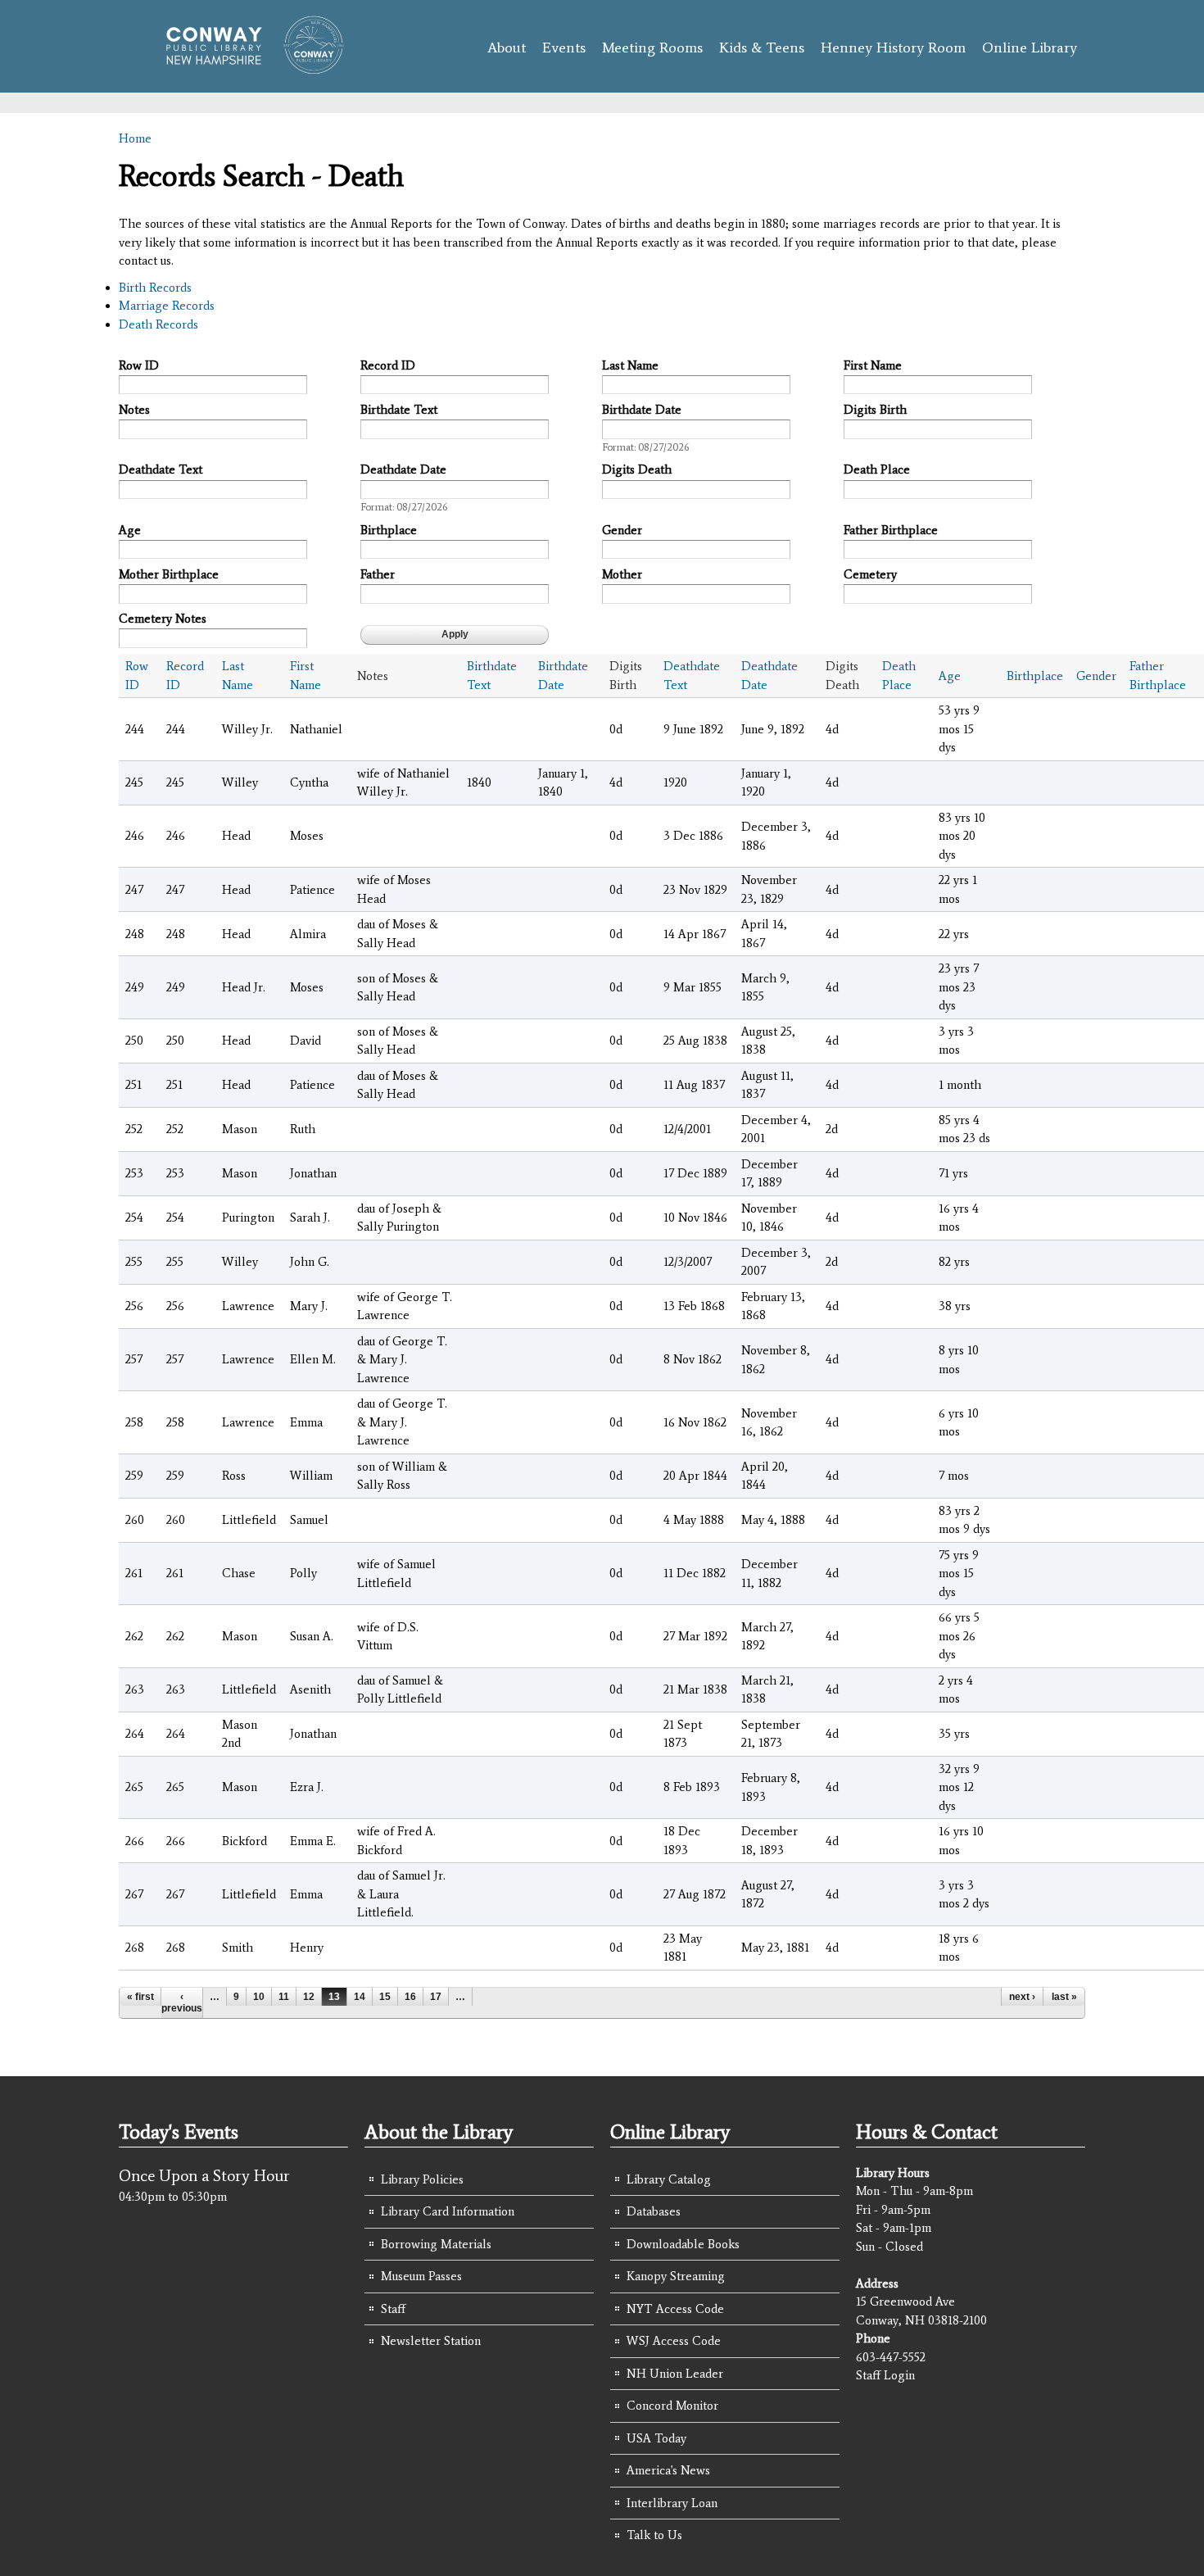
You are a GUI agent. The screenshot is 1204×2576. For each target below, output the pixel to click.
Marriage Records (167, 306)
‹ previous (182, 2002)
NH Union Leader (675, 2374)
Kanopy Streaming (676, 2276)
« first (140, 1997)
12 (309, 1997)
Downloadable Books (683, 2244)
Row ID (139, 365)
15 (385, 1997)
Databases (654, 2211)
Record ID (388, 365)
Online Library (1030, 48)
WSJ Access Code (674, 2341)
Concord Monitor (672, 2406)
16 (410, 1997)
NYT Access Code (675, 2309)
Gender (622, 530)
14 (360, 1997)
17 (436, 1997)
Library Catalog (669, 2179)
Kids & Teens (762, 48)
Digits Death (637, 469)
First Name (873, 365)
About (507, 48)
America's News (668, 2470)
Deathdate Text (161, 469)
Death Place (877, 469)
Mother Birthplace (169, 574)
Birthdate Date (642, 410)
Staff (393, 2309)
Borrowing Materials (436, 2244)
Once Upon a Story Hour (204, 2175)
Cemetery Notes (163, 619)
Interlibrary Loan (672, 2503)
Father (378, 574)
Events (564, 48)
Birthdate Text (399, 410)
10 (259, 1997)
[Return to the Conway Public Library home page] (248, 67)
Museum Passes (421, 2276)
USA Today (656, 2438)
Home (135, 138)
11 (284, 1997)
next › (1022, 1997)
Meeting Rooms (652, 48)
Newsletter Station (431, 2341)
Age (130, 530)
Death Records (158, 324)
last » (1064, 1997)
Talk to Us (654, 2535)
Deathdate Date (403, 469)
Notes (134, 410)
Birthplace (389, 530)
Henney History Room (893, 48)
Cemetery (870, 574)
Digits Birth (875, 410)
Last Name (630, 365)
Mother (622, 574)
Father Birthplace (891, 530)
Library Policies (422, 2179)
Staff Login (885, 2375)
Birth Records (155, 288)
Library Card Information (448, 2211)
